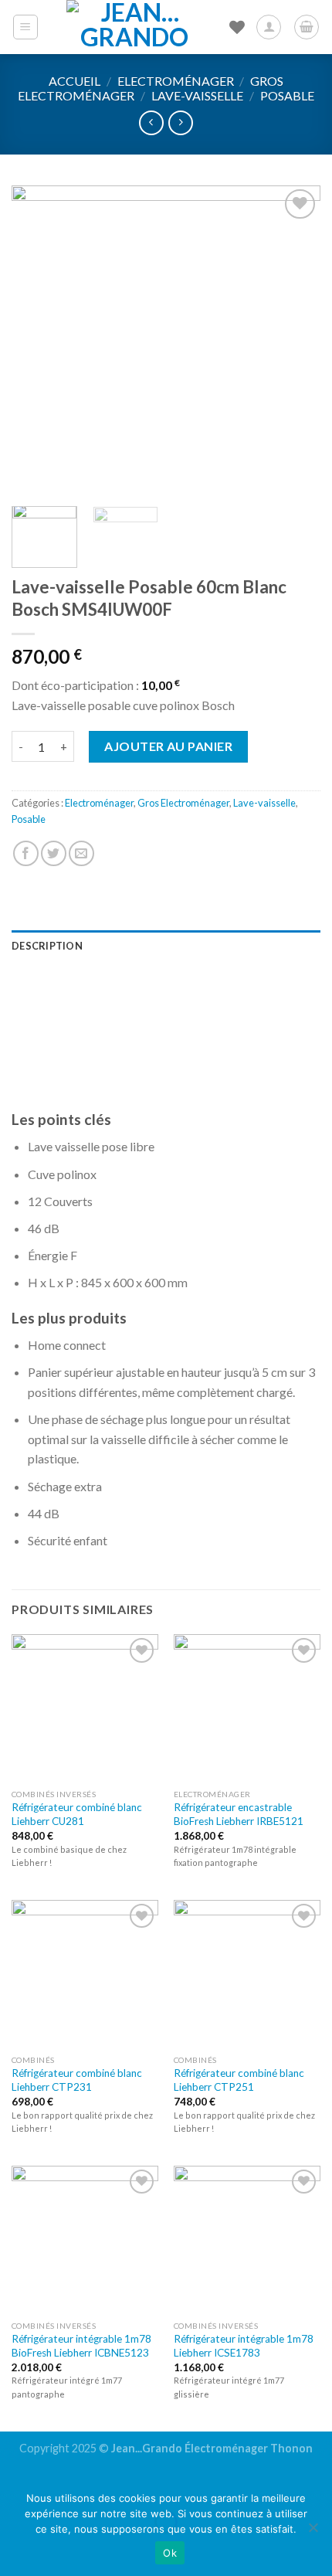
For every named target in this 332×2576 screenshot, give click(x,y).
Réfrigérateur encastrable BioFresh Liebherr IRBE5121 (239, 1814)
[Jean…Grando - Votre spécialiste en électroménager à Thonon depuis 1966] (134, 27)
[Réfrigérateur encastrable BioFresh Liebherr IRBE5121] (247, 1708)
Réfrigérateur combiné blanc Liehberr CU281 (77, 1814)
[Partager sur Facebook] (26, 853)
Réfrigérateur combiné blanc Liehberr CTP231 (77, 2080)
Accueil (75, 81)
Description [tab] (47, 946)
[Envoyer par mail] (81, 853)
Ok (170, 2553)
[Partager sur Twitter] (54, 853)
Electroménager (176, 81)
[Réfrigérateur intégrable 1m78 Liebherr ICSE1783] (247, 2239)
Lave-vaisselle (197, 95)
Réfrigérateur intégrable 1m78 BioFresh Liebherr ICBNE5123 (81, 2346)
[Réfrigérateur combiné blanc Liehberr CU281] (85, 1708)
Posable (287, 95)
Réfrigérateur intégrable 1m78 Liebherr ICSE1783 (244, 2346)
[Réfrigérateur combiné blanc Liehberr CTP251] (247, 1973)
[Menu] (26, 27)
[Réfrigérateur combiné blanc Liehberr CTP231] (85, 1973)
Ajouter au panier (168, 746)
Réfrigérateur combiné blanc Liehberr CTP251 (239, 2080)
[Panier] (307, 27)
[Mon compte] (269, 27)
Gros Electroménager (183, 803)
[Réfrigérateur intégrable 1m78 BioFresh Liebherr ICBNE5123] (85, 2239)
